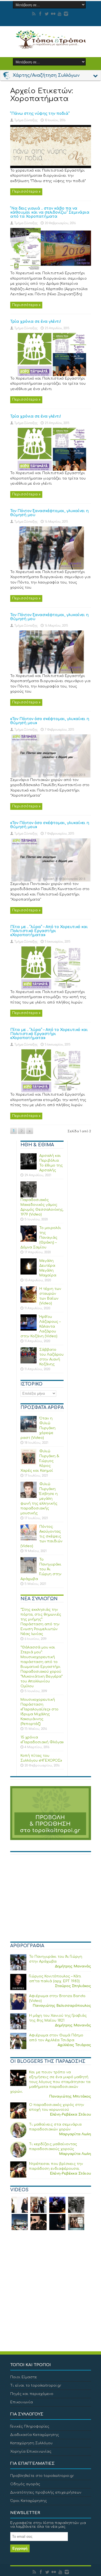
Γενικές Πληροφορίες (30, 2426)
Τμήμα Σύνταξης (26, 120)
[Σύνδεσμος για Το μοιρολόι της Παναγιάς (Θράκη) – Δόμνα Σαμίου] (29, 1241)
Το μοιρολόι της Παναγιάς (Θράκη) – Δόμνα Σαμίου (41, 1238)
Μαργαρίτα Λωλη (75, 2134)
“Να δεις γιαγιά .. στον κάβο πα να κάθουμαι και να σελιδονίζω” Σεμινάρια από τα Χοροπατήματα (50, 212)
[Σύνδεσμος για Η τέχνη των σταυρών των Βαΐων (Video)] (29, 1301)
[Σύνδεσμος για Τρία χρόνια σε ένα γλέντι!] (51, 375)
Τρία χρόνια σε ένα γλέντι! (36, 322)
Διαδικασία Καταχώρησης (35, 2435)
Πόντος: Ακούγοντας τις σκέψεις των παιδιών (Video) (41, 1536)
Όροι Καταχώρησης (29, 2501)
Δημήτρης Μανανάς (73, 1966)
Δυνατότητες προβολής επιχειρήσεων (46, 2492)
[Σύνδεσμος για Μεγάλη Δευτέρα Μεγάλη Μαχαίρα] (29, 1273)
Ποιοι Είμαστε (24, 2377)
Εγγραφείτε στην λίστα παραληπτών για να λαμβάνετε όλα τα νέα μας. (48, 2525)
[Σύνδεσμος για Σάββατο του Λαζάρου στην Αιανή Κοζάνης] (29, 1362)
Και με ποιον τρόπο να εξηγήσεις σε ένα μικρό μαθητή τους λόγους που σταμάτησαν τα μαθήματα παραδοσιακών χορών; (50, 2082)
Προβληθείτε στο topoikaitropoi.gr (42, 2476)
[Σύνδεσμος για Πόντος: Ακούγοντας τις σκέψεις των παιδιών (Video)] (29, 1539)
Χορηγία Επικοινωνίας (31, 2452)
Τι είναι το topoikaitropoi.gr (36, 2386)
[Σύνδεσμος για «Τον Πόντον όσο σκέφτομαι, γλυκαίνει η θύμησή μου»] (51, 776)
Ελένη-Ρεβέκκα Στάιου (70, 2115)
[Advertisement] (51, 1900)
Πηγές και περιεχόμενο (32, 2394)
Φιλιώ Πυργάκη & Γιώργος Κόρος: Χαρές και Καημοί (40, 1461)
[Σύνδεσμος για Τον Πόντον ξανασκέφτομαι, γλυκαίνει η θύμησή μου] (51, 568)
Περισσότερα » (26, 192)
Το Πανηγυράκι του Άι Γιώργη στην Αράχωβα (41, 1569)
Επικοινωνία (22, 2402)
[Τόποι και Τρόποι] (51, 45)
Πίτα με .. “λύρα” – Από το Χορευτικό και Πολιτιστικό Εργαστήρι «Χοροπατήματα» (49, 931)
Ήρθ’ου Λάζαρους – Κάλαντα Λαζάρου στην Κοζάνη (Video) (41, 1327)
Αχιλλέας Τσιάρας (74, 2045)
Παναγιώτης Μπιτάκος (70, 2096)
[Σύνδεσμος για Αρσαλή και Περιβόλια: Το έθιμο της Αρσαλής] (29, 1168)
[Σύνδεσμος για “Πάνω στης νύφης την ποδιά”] (51, 167)
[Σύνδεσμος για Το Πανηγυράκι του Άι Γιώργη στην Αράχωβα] (29, 1572)
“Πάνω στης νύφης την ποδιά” (40, 114)
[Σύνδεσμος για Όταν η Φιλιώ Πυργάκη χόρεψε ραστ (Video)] (29, 1431)
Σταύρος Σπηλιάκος (73, 1986)
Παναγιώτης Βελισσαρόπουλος (62, 2006)
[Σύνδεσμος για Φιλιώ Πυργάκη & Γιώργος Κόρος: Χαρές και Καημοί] (29, 1464)
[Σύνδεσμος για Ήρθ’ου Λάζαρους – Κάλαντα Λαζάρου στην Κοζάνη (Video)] (29, 1329)
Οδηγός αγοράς (25, 2484)
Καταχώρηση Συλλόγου (31, 2443)
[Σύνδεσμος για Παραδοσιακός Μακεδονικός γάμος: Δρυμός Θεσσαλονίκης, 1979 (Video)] (29, 1196)
